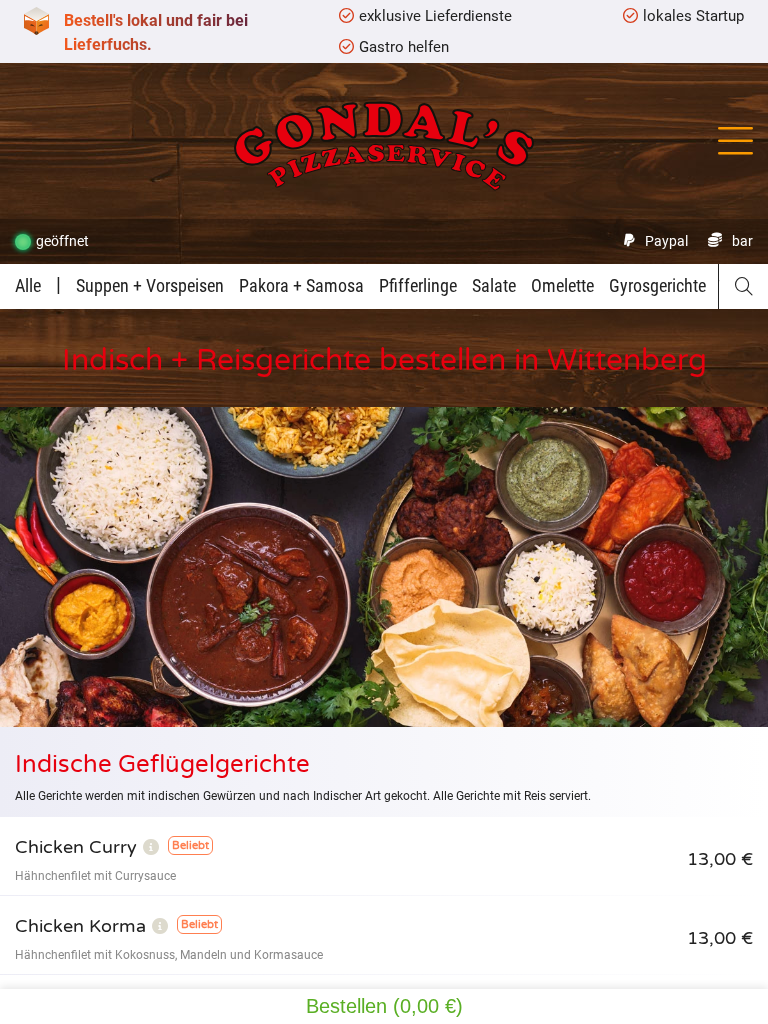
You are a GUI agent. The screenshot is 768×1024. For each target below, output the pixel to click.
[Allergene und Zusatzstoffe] (151, 847)
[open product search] (744, 286)
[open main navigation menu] (735, 141)
